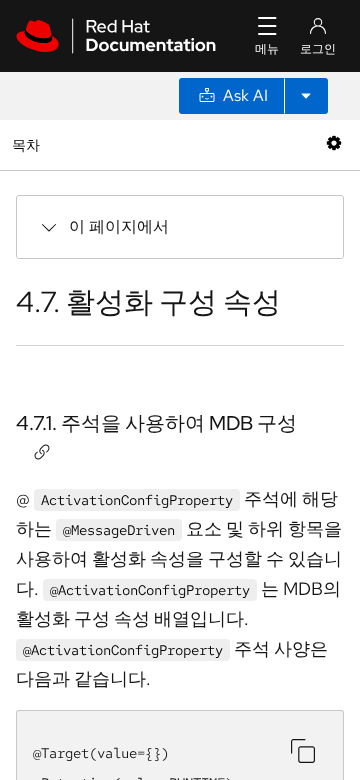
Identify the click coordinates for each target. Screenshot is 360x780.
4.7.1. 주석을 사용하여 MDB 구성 (156, 423)
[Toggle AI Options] (306, 96)
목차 (28, 144)
